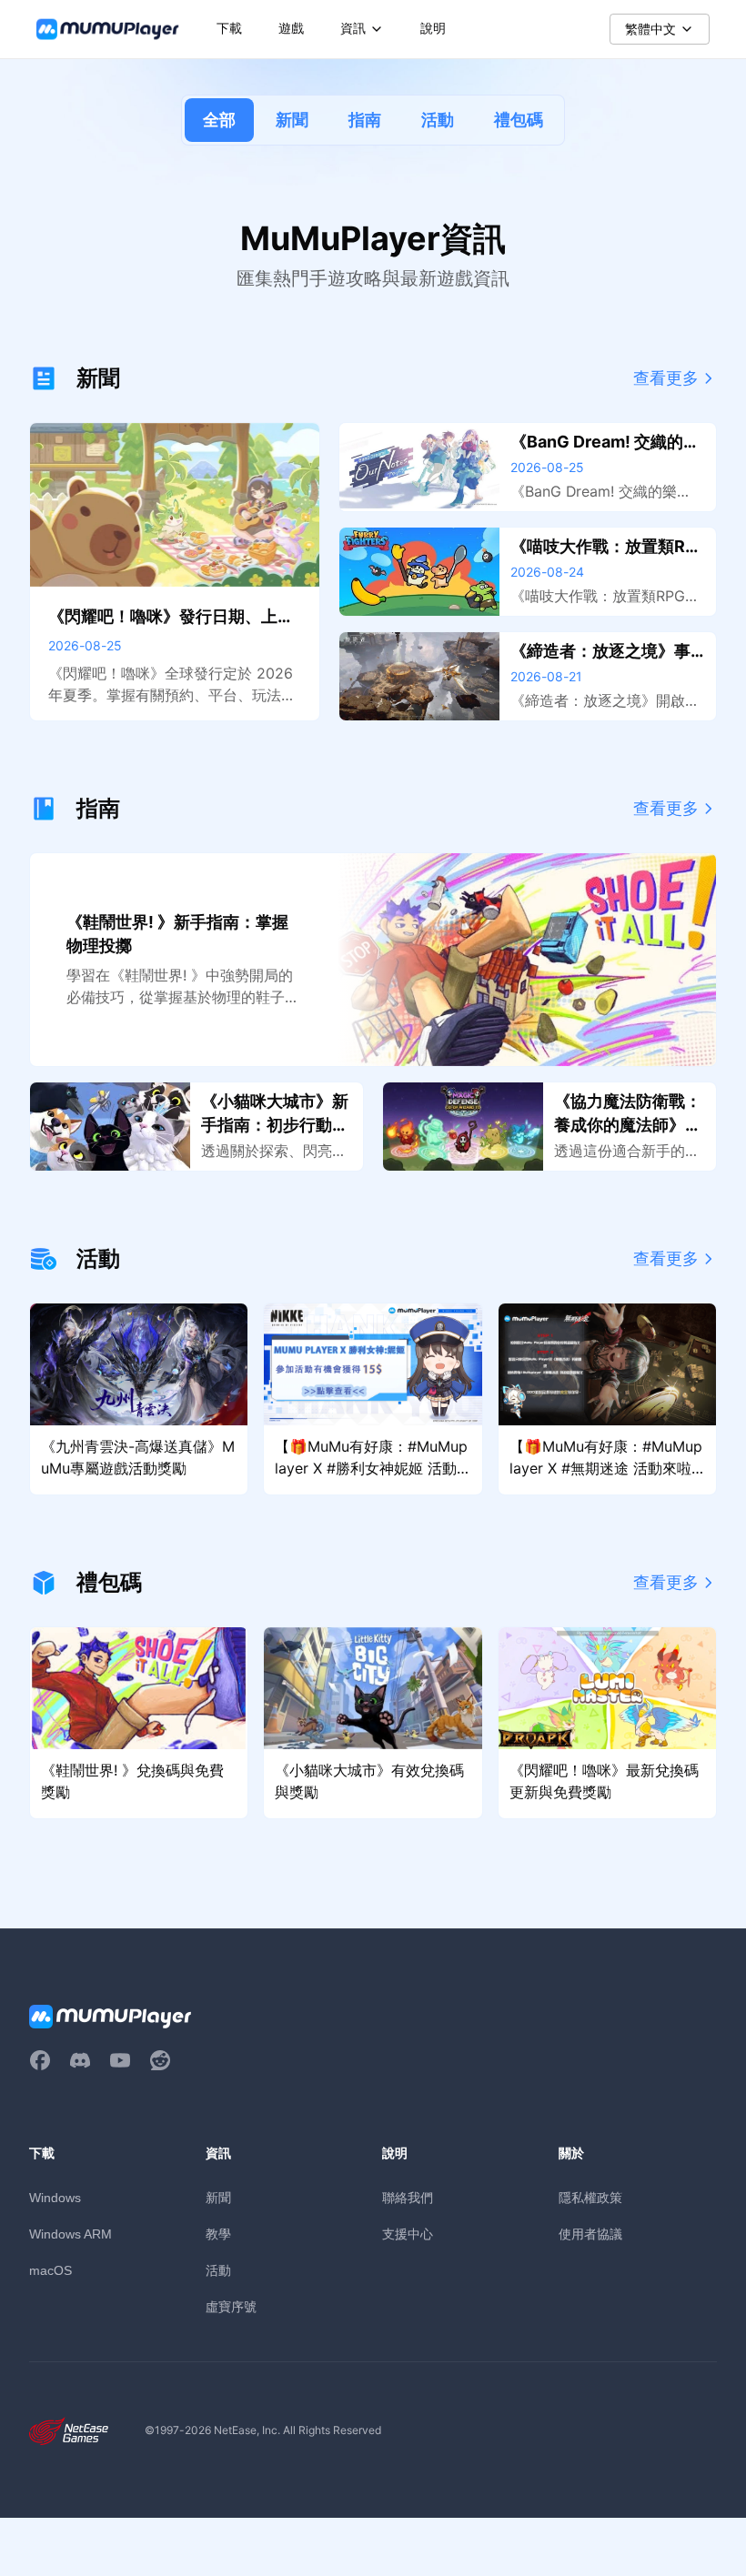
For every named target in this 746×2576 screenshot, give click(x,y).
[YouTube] (120, 2060)
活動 (438, 120)
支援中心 (408, 2234)
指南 (365, 120)
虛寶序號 (231, 2306)
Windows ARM (71, 2234)
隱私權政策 (590, 2197)
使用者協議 (590, 2234)
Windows (55, 2198)
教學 (218, 2234)
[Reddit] (160, 2060)
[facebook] (40, 2060)
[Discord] (80, 2060)
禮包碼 (519, 120)
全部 (219, 120)
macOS (50, 2270)
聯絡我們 (408, 2197)
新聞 (292, 120)
